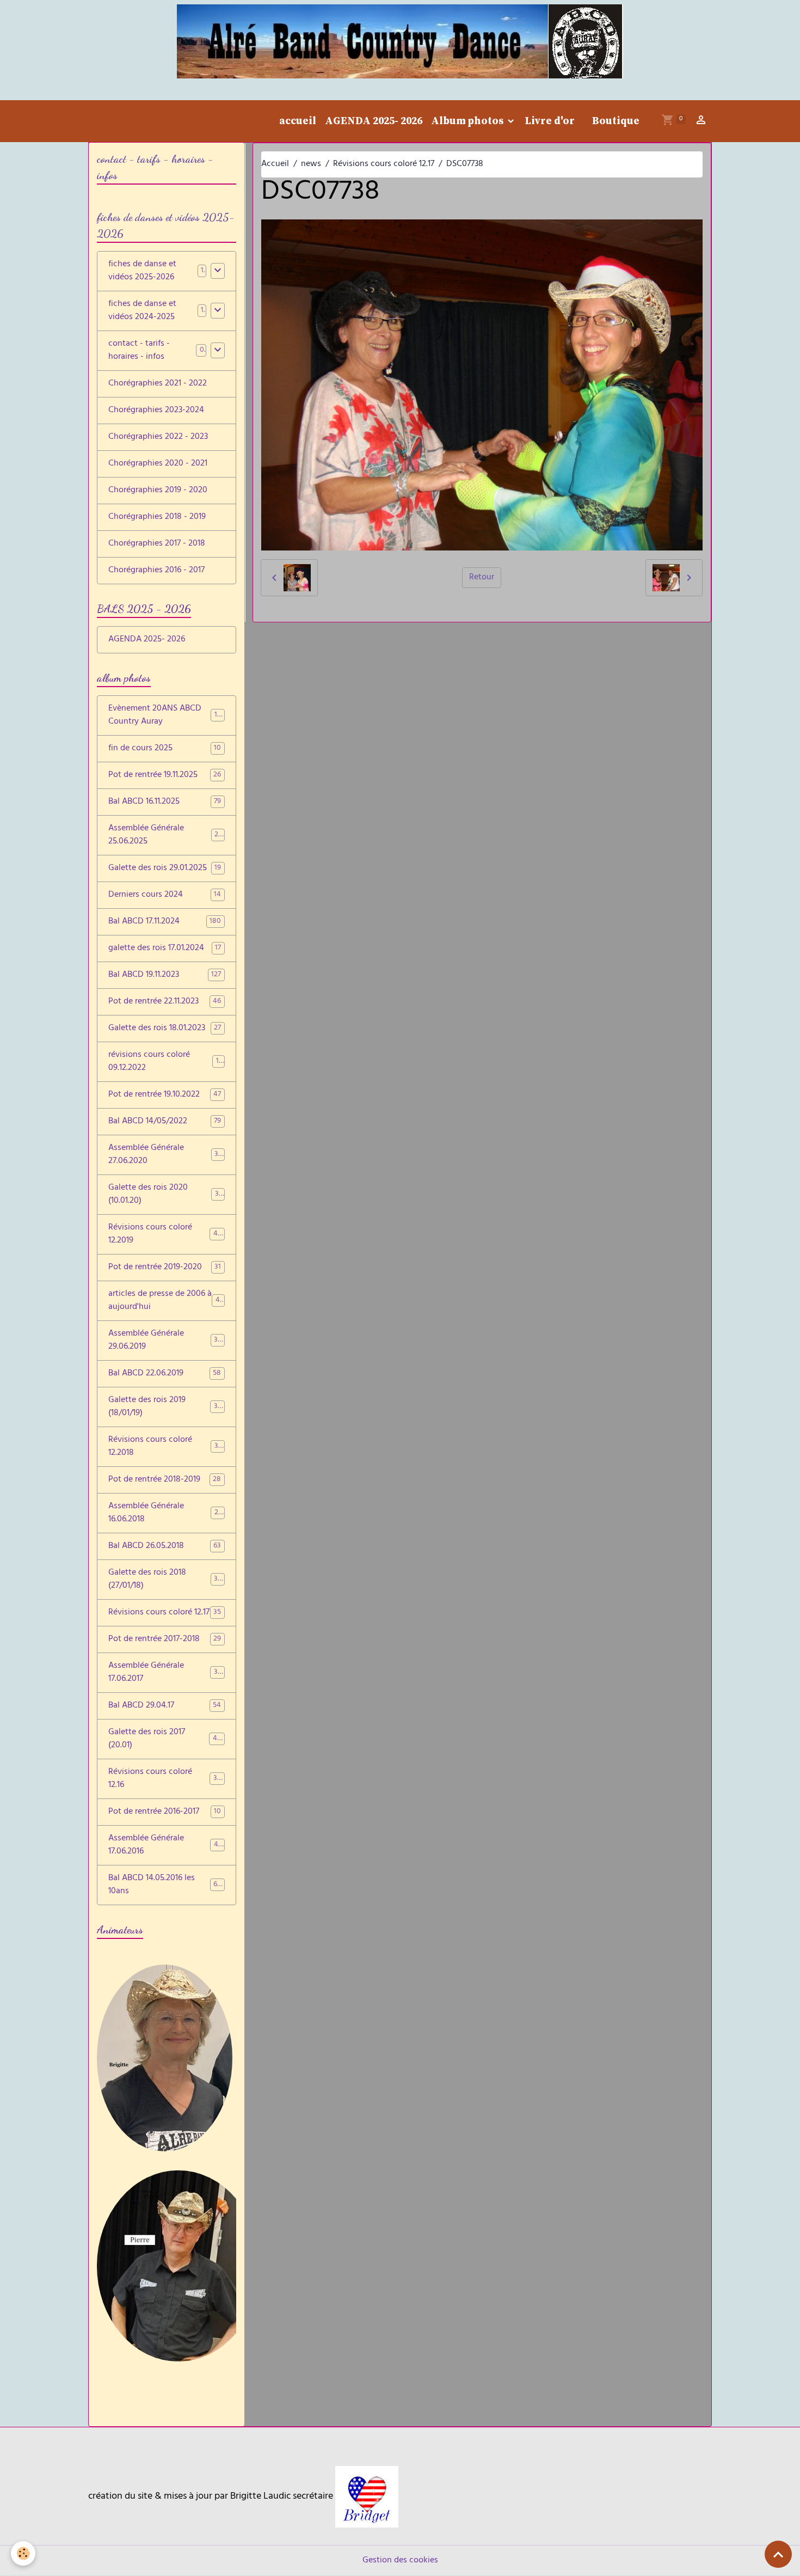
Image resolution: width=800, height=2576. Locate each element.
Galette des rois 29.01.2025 (165, 868)
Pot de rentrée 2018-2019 (165, 1480)
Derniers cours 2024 (165, 895)
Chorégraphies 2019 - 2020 (158, 491)
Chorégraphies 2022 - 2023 (158, 437)
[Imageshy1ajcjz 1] (367, 2497)
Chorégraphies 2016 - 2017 (156, 571)
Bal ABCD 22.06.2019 (165, 1374)
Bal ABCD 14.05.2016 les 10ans (165, 1885)
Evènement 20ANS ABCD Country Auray (166, 715)
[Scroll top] (778, 2554)
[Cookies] (23, 2553)
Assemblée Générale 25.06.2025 (165, 835)
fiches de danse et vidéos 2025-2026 (142, 271)
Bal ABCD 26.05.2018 (165, 1546)
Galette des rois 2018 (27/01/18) (165, 1580)
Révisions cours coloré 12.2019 (165, 1234)
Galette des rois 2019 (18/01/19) (165, 1407)
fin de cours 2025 (165, 749)
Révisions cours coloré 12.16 (165, 1779)
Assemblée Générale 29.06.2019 (165, 1341)
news (311, 164)
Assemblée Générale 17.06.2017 (165, 1673)
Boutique (616, 121)
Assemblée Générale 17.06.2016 (165, 1845)
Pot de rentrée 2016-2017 (165, 1812)
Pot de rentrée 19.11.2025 (165, 775)
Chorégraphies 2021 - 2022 (158, 384)
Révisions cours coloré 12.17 (384, 164)
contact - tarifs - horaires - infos (139, 351)
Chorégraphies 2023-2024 (156, 411)
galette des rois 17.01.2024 (165, 949)
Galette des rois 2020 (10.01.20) (165, 1195)
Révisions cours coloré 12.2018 (165, 1447)
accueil (298, 121)
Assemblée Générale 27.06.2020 (165, 1155)
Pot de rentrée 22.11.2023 (165, 1002)
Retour (482, 578)
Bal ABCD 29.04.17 (165, 1706)
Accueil (275, 164)
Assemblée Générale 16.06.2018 (165, 1513)
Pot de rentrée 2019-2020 (165, 1268)
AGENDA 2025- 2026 (374, 121)
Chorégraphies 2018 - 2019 (157, 517)
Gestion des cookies (400, 2561)
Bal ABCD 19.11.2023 (165, 975)
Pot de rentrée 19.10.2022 (165, 1095)
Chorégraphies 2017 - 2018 (157, 544)
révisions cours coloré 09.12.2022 (165, 1062)
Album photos (468, 121)
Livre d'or (550, 121)
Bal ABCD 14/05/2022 (165, 1122)
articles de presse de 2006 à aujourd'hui (166, 1301)
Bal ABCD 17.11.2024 (165, 922)
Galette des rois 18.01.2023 (165, 1029)
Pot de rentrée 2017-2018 (165, 1639)
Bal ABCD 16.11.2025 (165, 802)
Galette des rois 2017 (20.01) (165, 1739)
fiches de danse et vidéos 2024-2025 (142, 311)
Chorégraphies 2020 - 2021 (158, 464)
